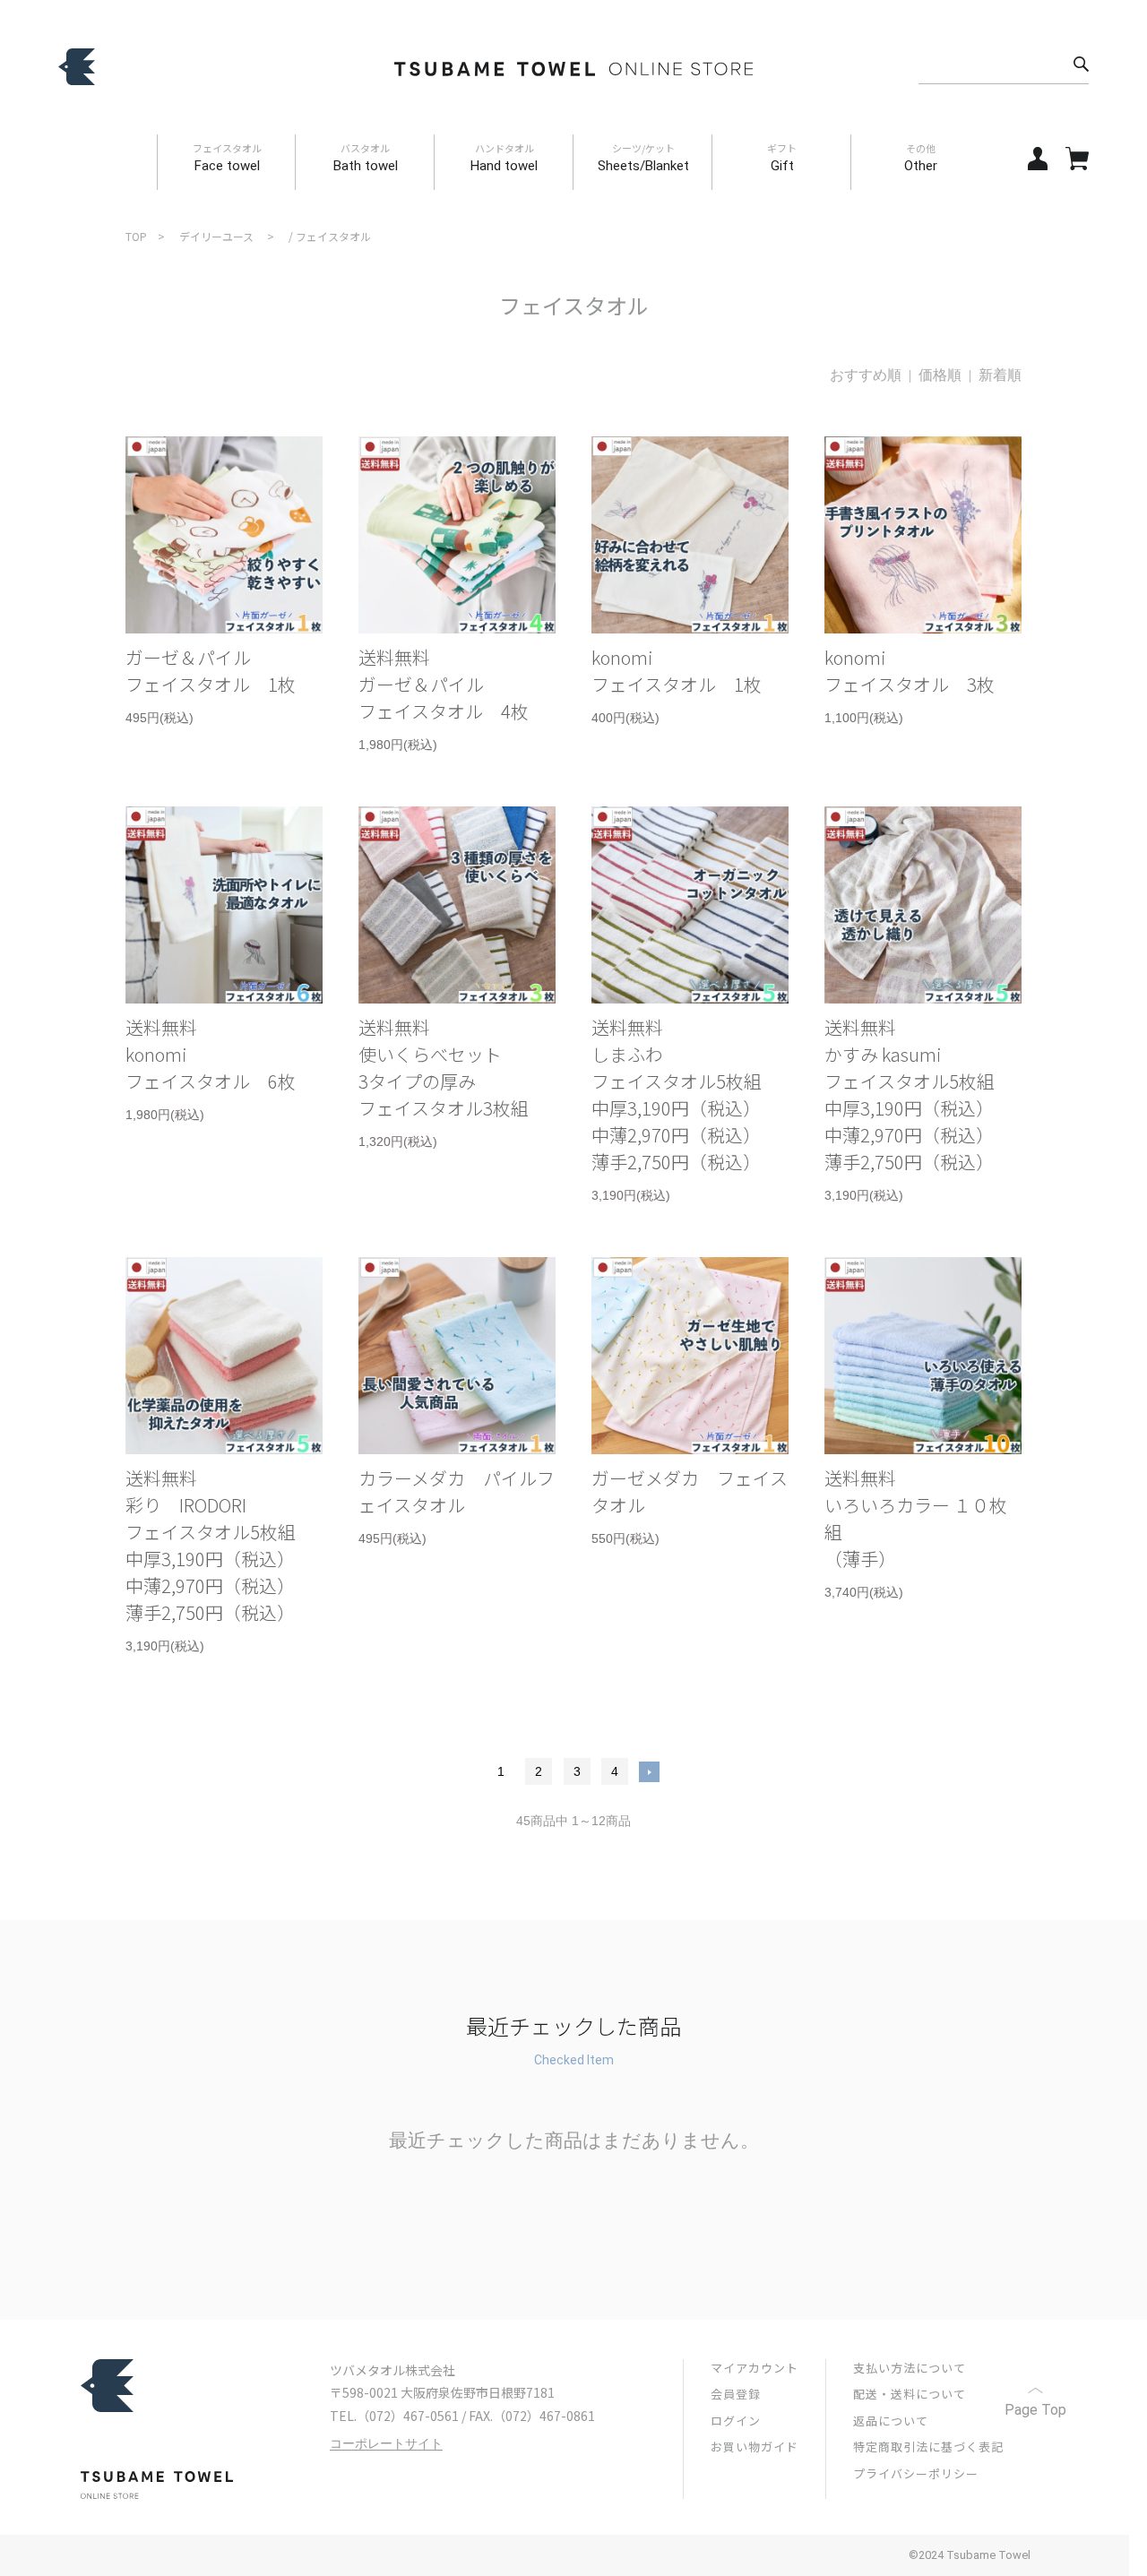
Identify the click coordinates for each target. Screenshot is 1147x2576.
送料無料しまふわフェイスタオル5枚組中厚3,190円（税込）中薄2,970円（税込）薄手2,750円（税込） (677, 1094)
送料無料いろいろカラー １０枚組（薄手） (916, 1518)
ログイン (736, 2421)
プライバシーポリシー (916, 2473)
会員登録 (736, 2394)
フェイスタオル (333, 236)
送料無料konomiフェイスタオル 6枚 (211, 1054)
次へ (649, 1772)
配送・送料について (910, 2394)
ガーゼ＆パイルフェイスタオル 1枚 (211, 671)
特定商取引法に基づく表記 (928, 2447)
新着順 (1000, 375)
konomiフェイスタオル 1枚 (677, 671)
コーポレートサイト (386, 2444)
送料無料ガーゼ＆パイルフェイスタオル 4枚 (444, 684)
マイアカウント (755, 2368)
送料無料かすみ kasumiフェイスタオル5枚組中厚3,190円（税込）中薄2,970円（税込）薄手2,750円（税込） (910, 1094)
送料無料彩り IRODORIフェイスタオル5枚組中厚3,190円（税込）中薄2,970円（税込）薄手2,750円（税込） (211, 1545)
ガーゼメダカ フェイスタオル (690, 1491)
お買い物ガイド (755, 2447)
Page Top (1035, 2410)
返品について (891, 2421)
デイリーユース (216, 236)
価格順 (940, 375)
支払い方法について (910, 2368)
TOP (136, 236)
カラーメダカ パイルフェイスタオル (457, 1491)
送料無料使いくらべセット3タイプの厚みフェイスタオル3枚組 (444, 1068)
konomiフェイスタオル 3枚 (910, 671)
